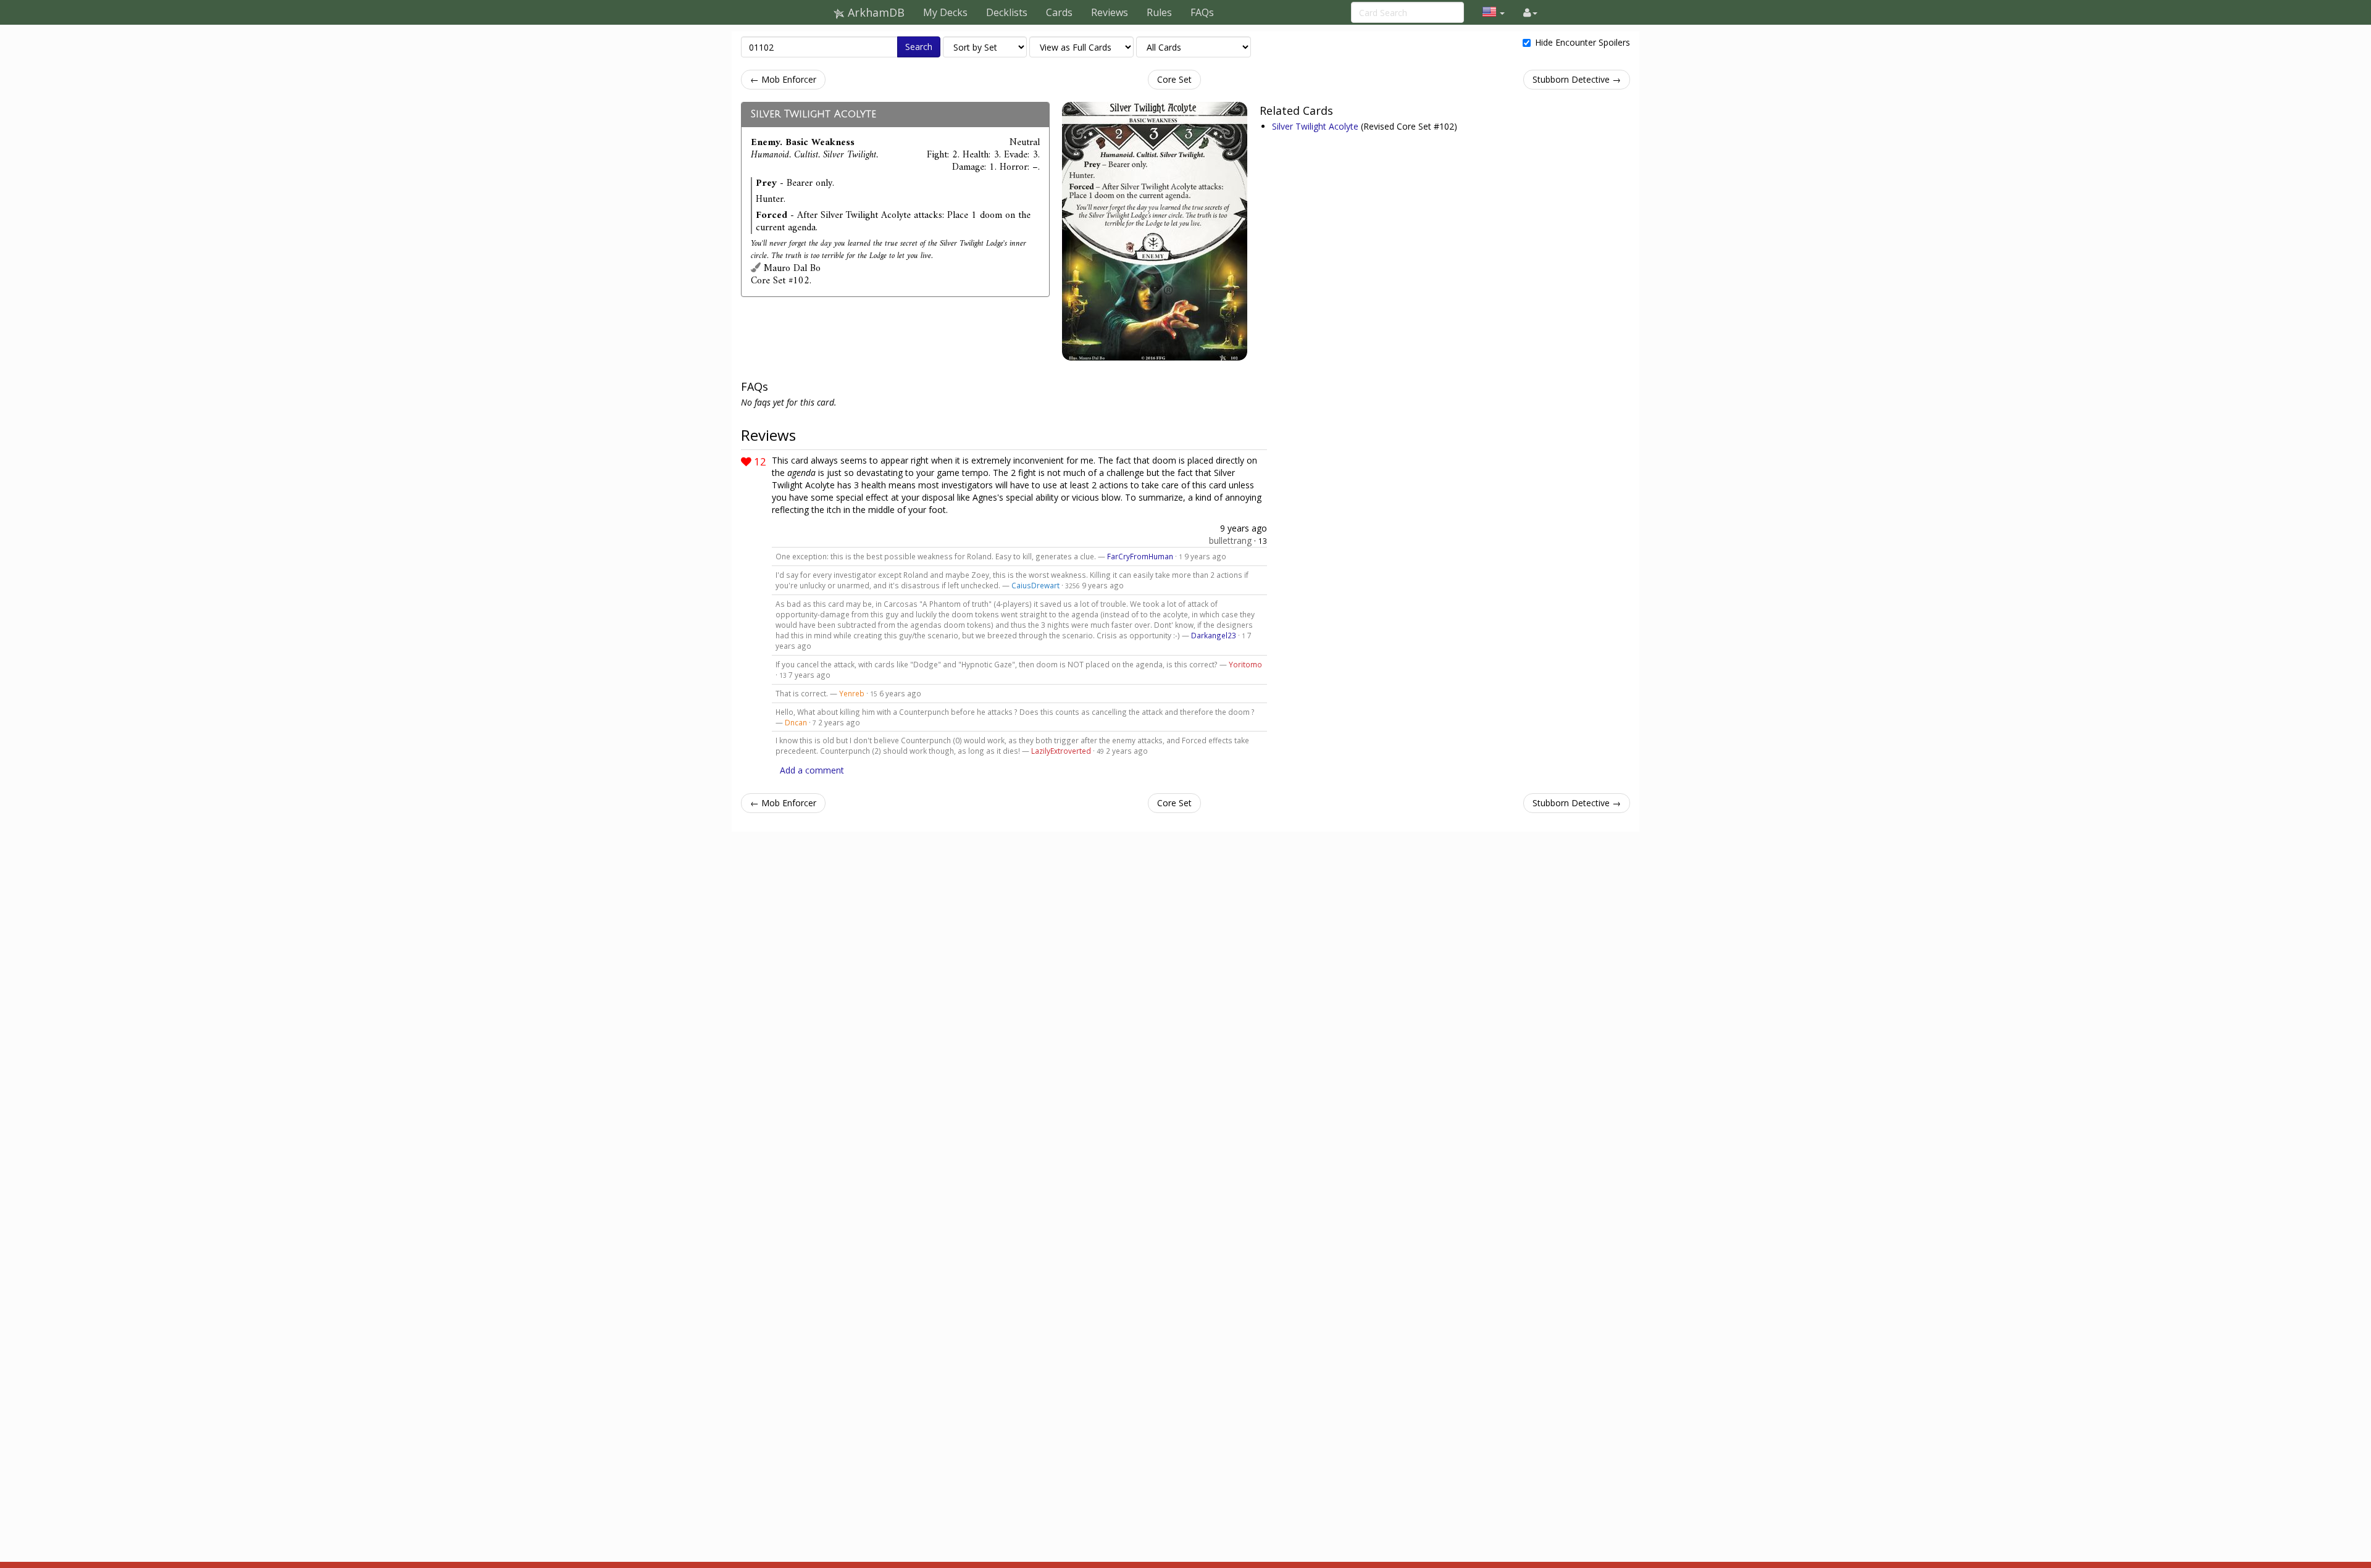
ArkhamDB (875, 12)
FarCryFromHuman (1140, 556)
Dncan (796, 722)
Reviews (1110, 12)
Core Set (1174, 79)
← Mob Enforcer (783, 79)
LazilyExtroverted (1061, 751)
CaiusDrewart (1035, 585)
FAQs (1202, 12)
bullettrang (1230, 540)
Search (919, 47)
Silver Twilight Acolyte (813, 114)
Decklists (1007, 12)
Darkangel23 (1214, 635)
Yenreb (852, 693)
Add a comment (812, 770)
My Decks (945, 12)
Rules (1159, 12)
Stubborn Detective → (1577, 79)
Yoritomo (1245, 664)
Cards (1059, 12)
